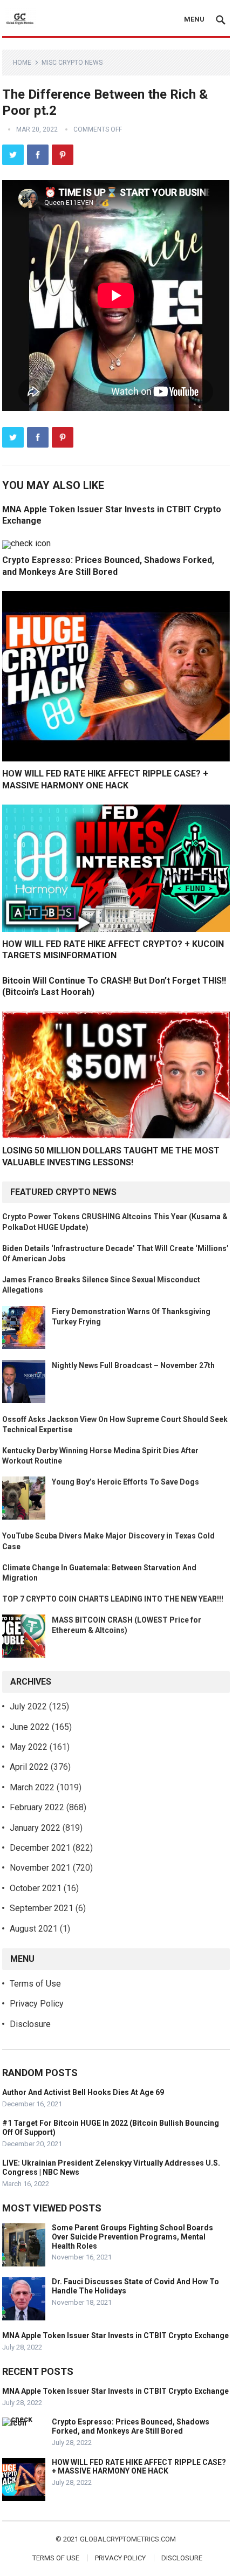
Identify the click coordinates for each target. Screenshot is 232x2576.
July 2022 (28, 1706)
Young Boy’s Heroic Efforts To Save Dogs (125, 1482)
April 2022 (29, 1767)
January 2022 (35, 1828)
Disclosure (30, 2024)
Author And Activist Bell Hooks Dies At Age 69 (83, 2092)
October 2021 (36, 1888)
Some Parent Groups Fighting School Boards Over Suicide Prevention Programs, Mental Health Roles (132, 2237)
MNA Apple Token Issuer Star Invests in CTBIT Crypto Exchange (115, 2335)
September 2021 (42, 1908)
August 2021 (34, 1929)
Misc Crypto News (72, 63)
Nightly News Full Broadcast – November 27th (133, 1365)
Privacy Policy (37, 2004)
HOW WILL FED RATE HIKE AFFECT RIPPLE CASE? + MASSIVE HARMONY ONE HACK (139, 2467)
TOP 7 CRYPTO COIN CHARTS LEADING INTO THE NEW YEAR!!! (113, 1599)
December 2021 (40, 1848)
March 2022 (32, 1787)
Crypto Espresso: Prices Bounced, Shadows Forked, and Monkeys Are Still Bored (131, 2426)
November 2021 (40, 1868)
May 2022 (29, 1747)
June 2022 (30, 1727)
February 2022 (37, 1807)
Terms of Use (35, 1984)
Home (22, 63)
